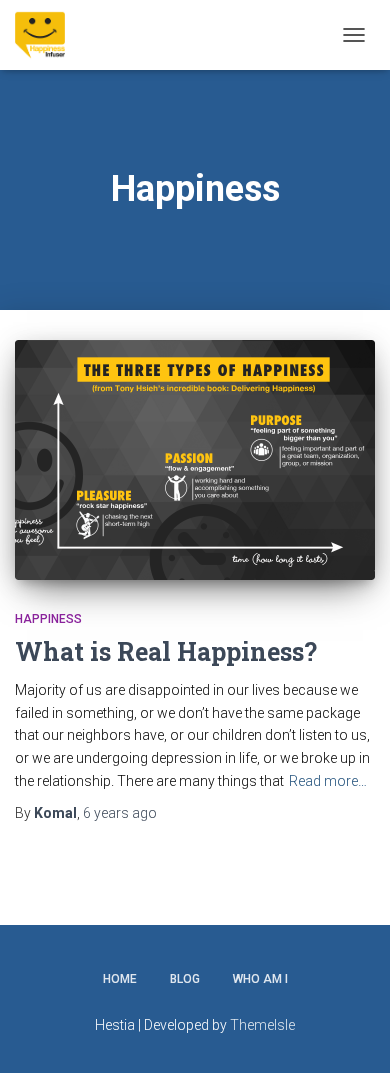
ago (120, 813)
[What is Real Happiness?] (195, 460)
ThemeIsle (262, 1025)
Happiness (48, 619)
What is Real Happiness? (166, 651)
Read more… (328, 781)
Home (120, 979)
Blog (185, 979)
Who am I (260, 979)
